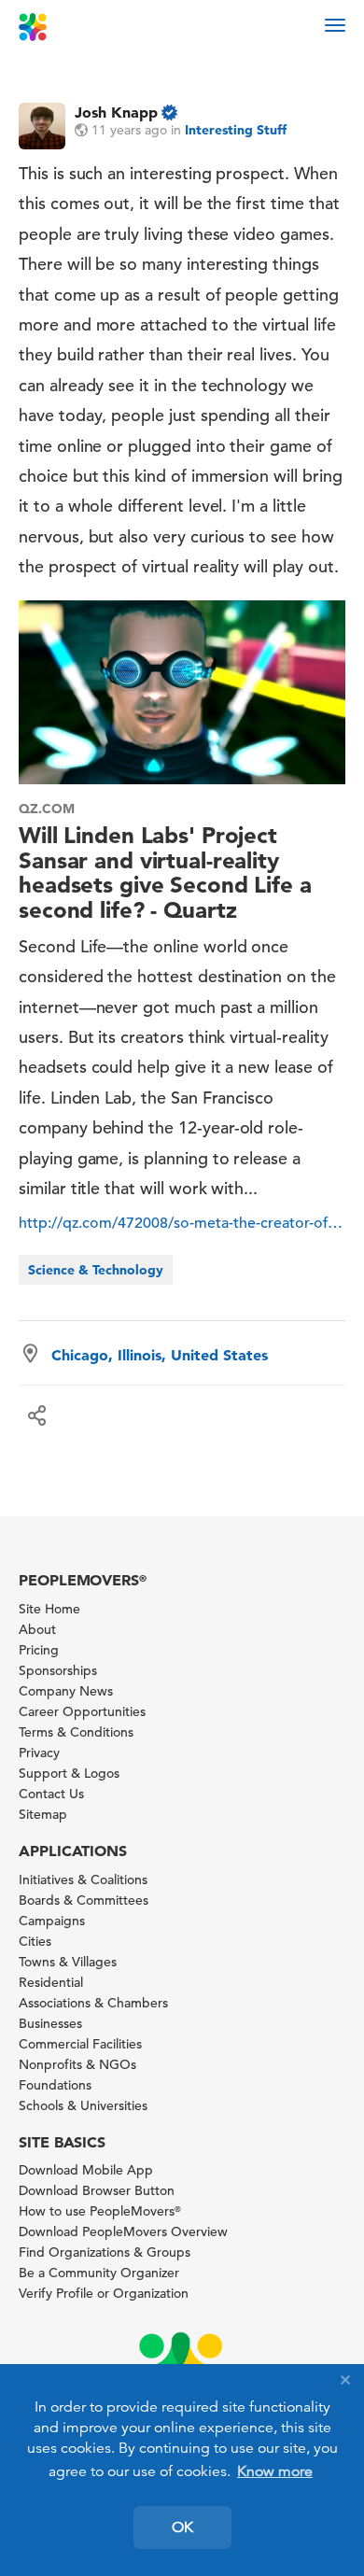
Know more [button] (275, 2471)
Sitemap (43, 1814)
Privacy (39, 1753)
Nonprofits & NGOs (77, 2064)
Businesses (50, 2023)
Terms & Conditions (76, 1732)
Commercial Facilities (80, 2044)
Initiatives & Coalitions (83, 1879)
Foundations (55, 2085)
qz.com (47, 809)
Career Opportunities (82, 1711)
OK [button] (182, 2527)
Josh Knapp (116, 112)
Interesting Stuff (236, 130)
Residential (51, 1982)
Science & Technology (96, 1270)
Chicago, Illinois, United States (160, 1355)
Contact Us (51, 1794)
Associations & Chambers (93, 2003)
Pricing (39, 1650)
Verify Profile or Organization (104, 2293)
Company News (66, 1691)
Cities (35, 1941)
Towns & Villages (68, 1962)
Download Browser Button (97, 2190)
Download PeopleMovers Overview (123, 2231)
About (37, 1629)
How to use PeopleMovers (100, 2211)
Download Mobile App (86, 2170)
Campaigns (52, 1921)
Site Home (49, 1609)
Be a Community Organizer (99, 2273)
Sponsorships (58, 1670)
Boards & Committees (84, 1900)
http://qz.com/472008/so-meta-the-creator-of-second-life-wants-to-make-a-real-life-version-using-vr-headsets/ (182, 1223)
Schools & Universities (83, 2105)
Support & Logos (69, 1773)
